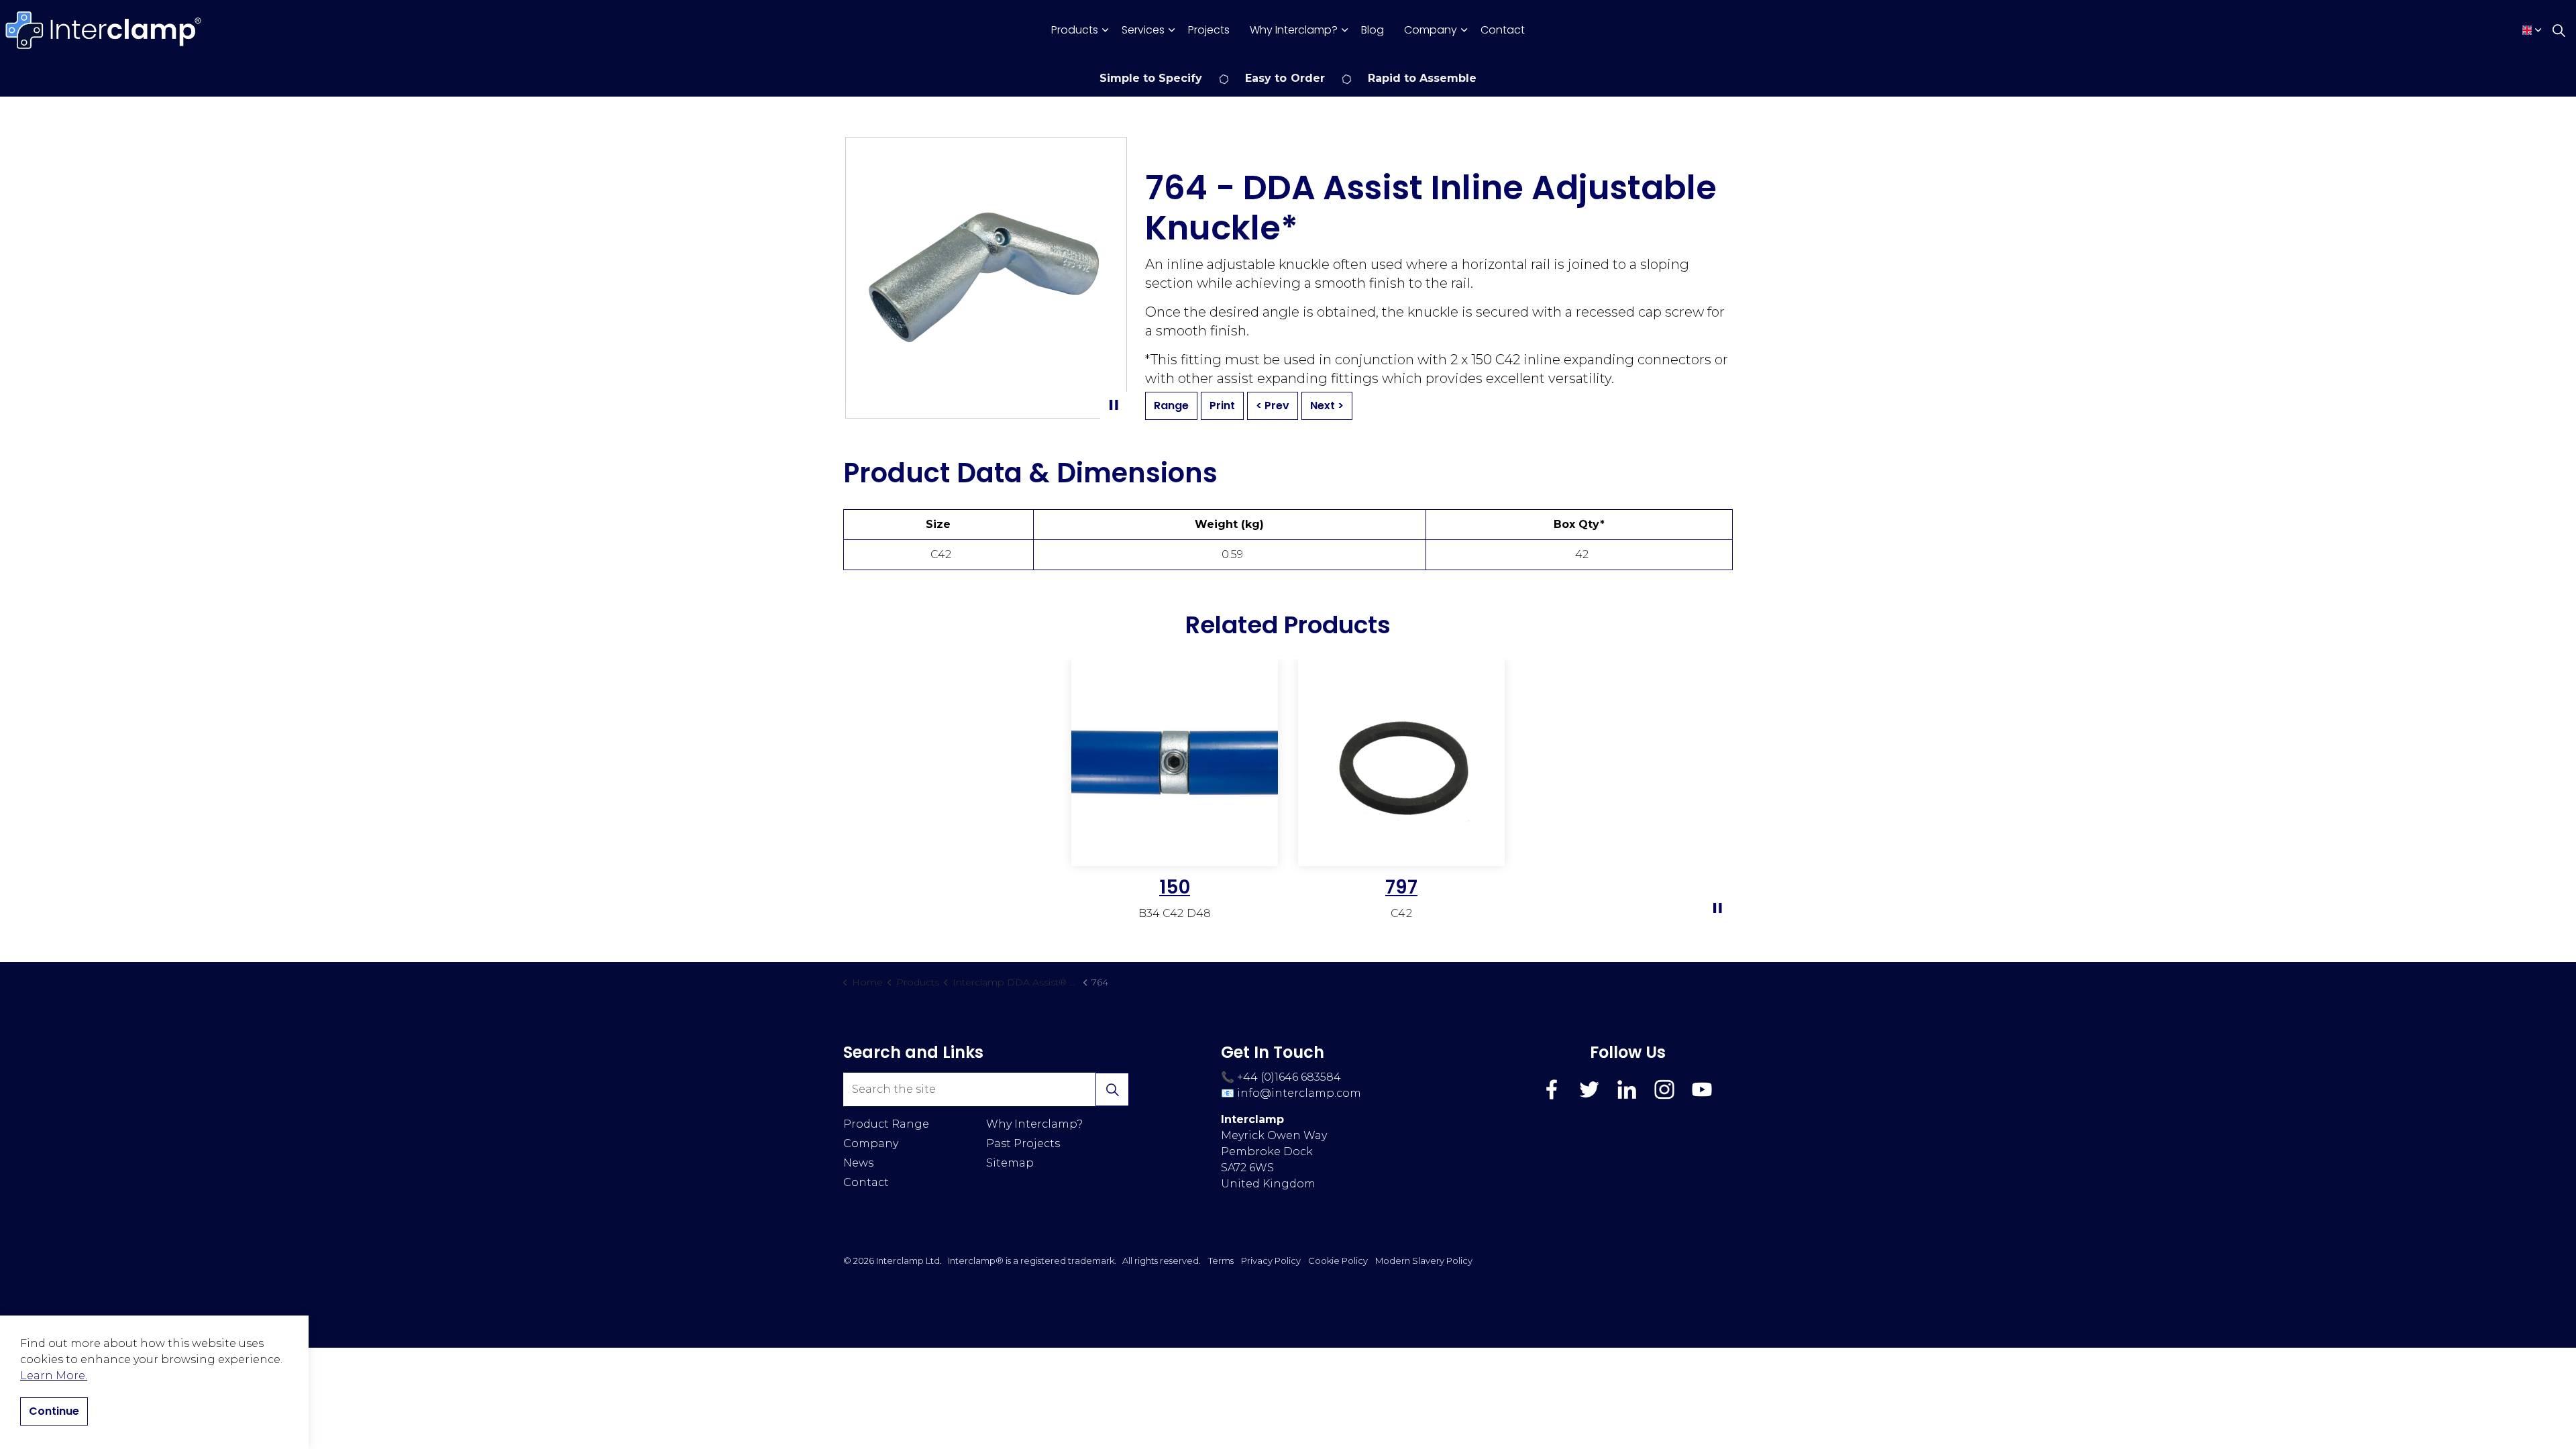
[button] (1112, 1089)
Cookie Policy (1338, 1260)
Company (1431, 30)
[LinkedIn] (1627, 1089)
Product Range (886, 1124)
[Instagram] (1664, 1089)
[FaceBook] (1552, 1089)
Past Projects (1023, 1143)
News (858, 1163)
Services (1143, 30)
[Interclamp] (104, 30)
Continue (54, 1411)
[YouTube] (1702, 1089)
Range (1171, 406)
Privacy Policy (1271, 1260)
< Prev (1273, 406)
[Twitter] (1589, 1089)
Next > (1327, 406)
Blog (1373, 30)
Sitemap (1010, 1163)
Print (1222, 406)
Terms (1221, 1260)
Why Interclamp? (1294, 30)
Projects (1209, 30)
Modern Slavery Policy (1424, 1260)
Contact (1503, 30)
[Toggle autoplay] (1114, 405)
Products (1075, 30)
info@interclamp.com (1299, 1093)
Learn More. (54, 1376)
